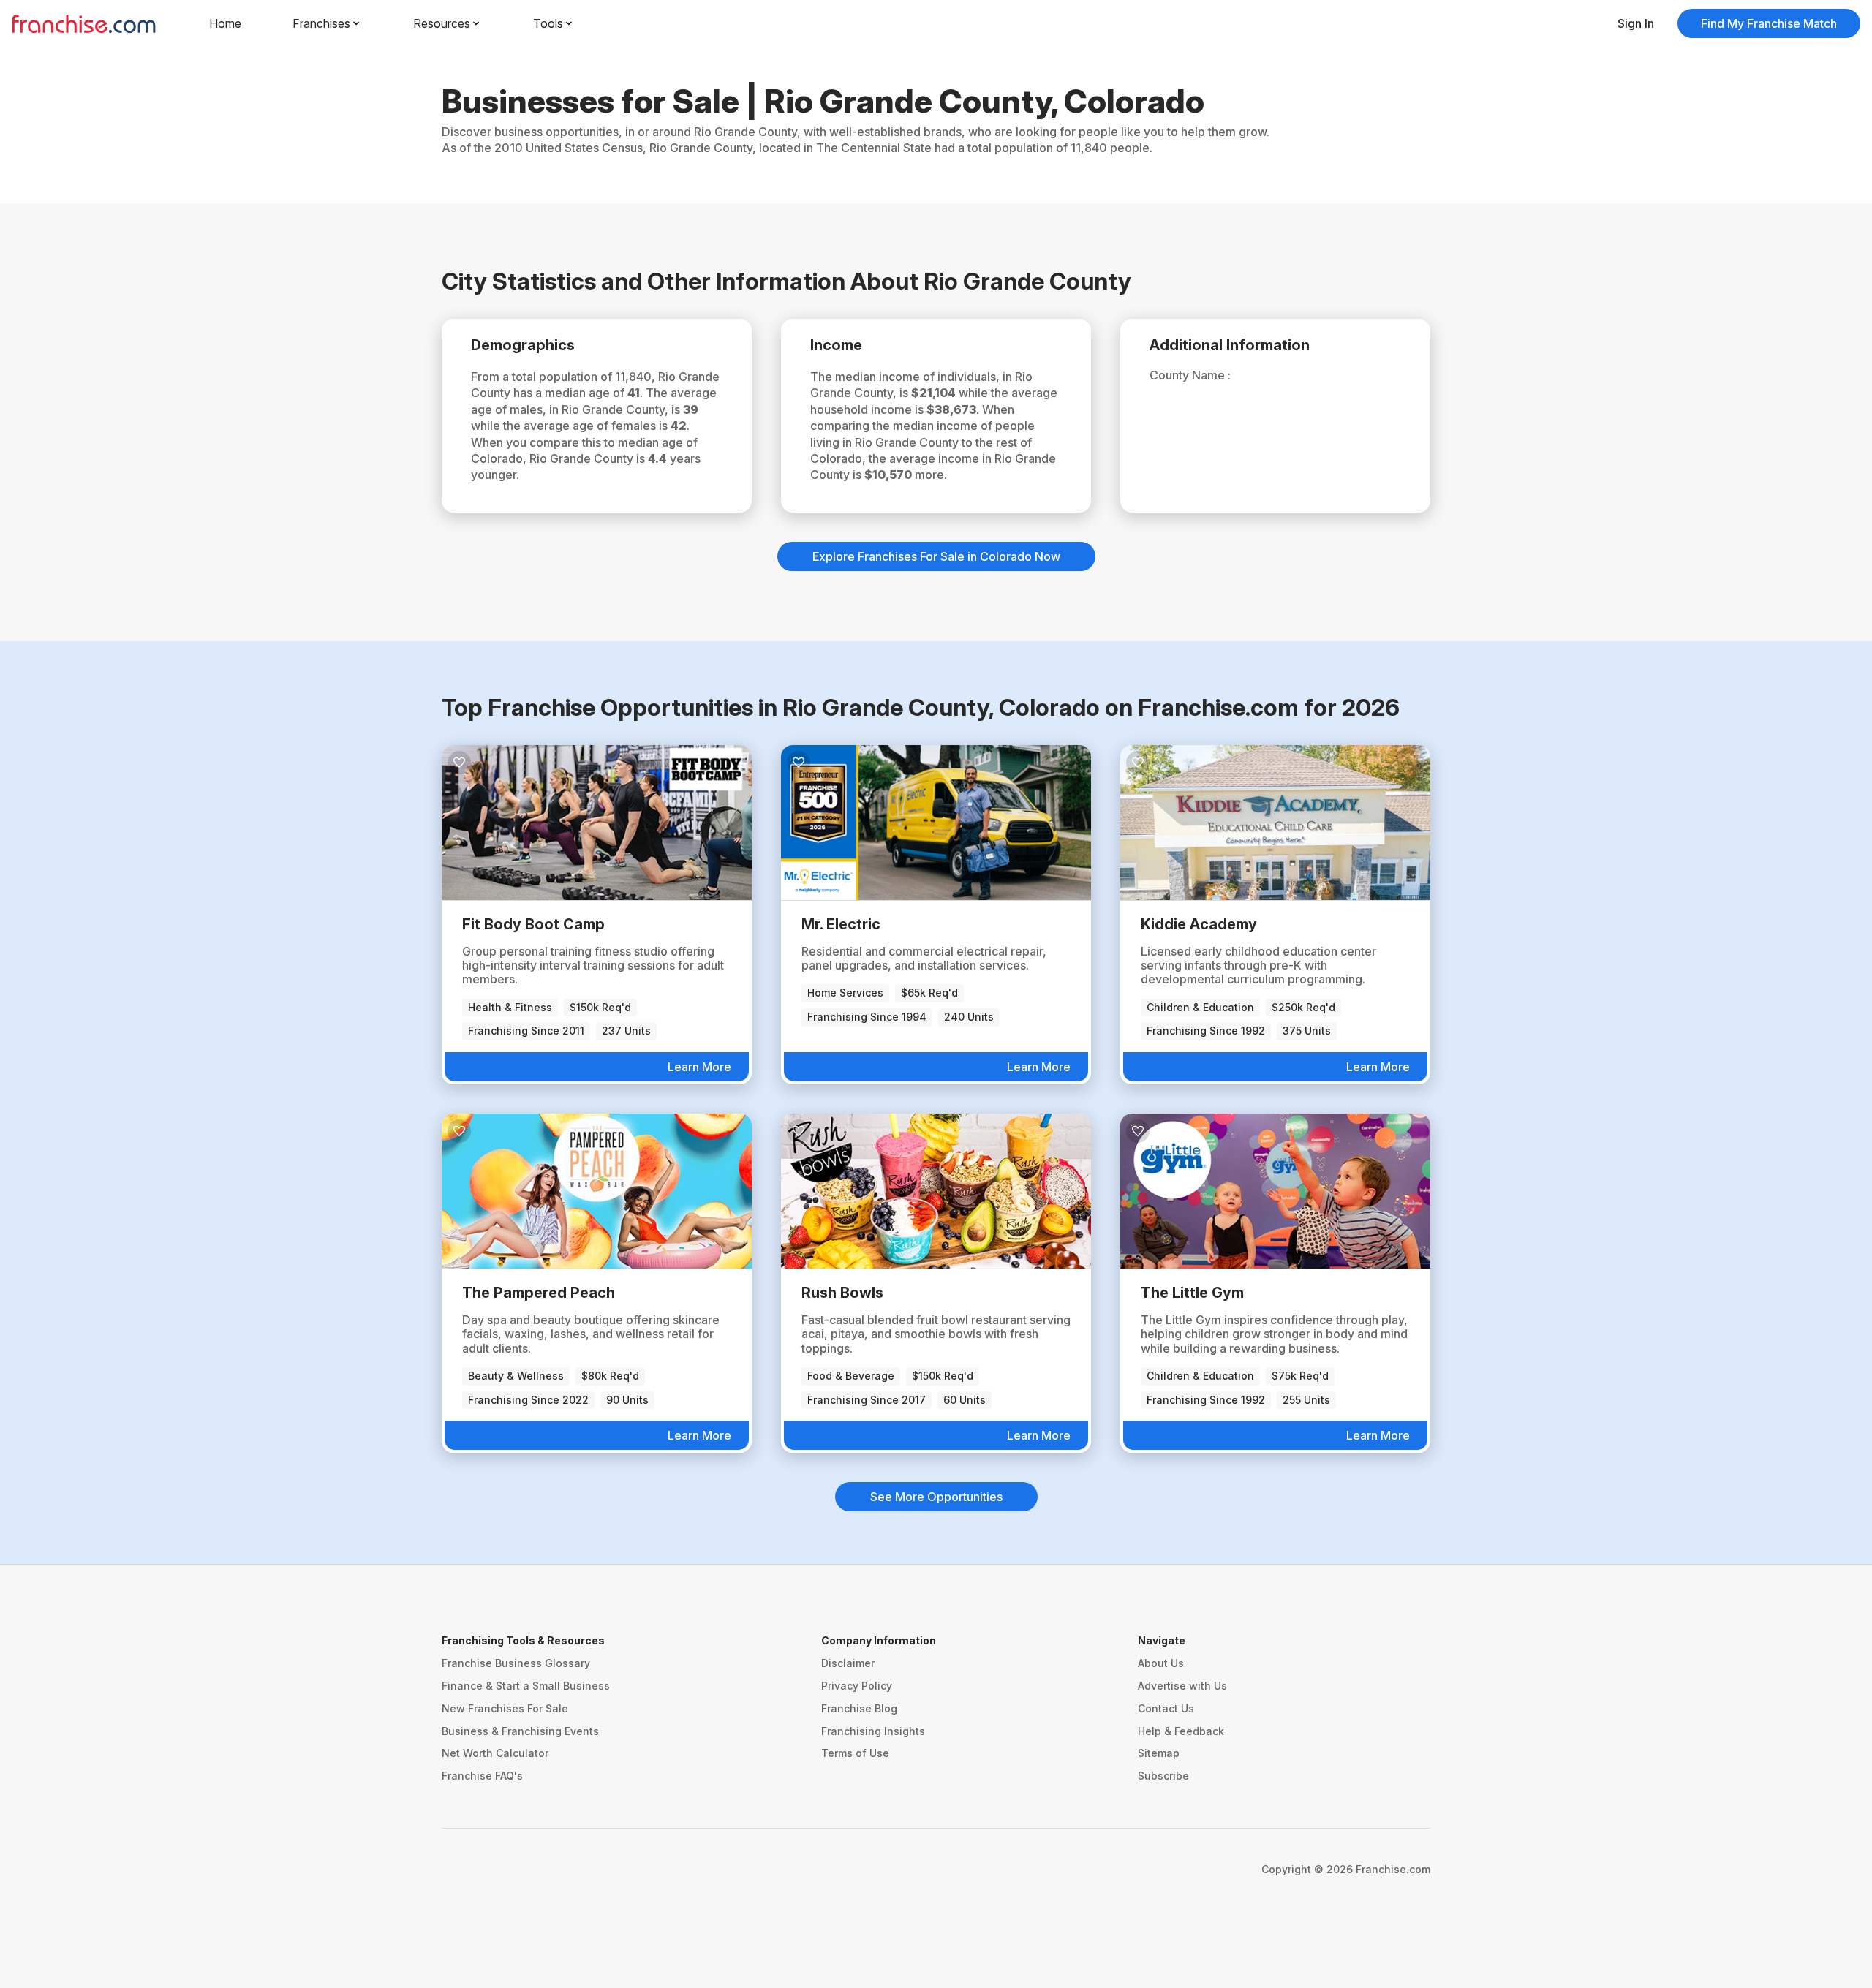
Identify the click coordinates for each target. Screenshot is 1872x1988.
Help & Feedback (1181, 1731)
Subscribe (1163, 1776)
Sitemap (1159, 1753)
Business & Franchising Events (520, 1731)
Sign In (1636, 23)
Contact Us (1166, 1708)
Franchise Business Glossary (516, 1663)
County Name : (1190, 375)
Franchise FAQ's (482, 1776)
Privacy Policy (857, 1686)
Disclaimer (848, 1663)
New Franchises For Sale (505, 1708)
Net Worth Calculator (495, 1753)
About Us (1161, 1663)
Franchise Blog (859, 1708)
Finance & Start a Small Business (526, 1686)
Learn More (699, 1067)
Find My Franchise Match (1769, 23)
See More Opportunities (936, 1497)
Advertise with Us (1182, 1686)
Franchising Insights (873, 1731)
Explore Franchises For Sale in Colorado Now (936, 556)
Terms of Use (855, 1753)
